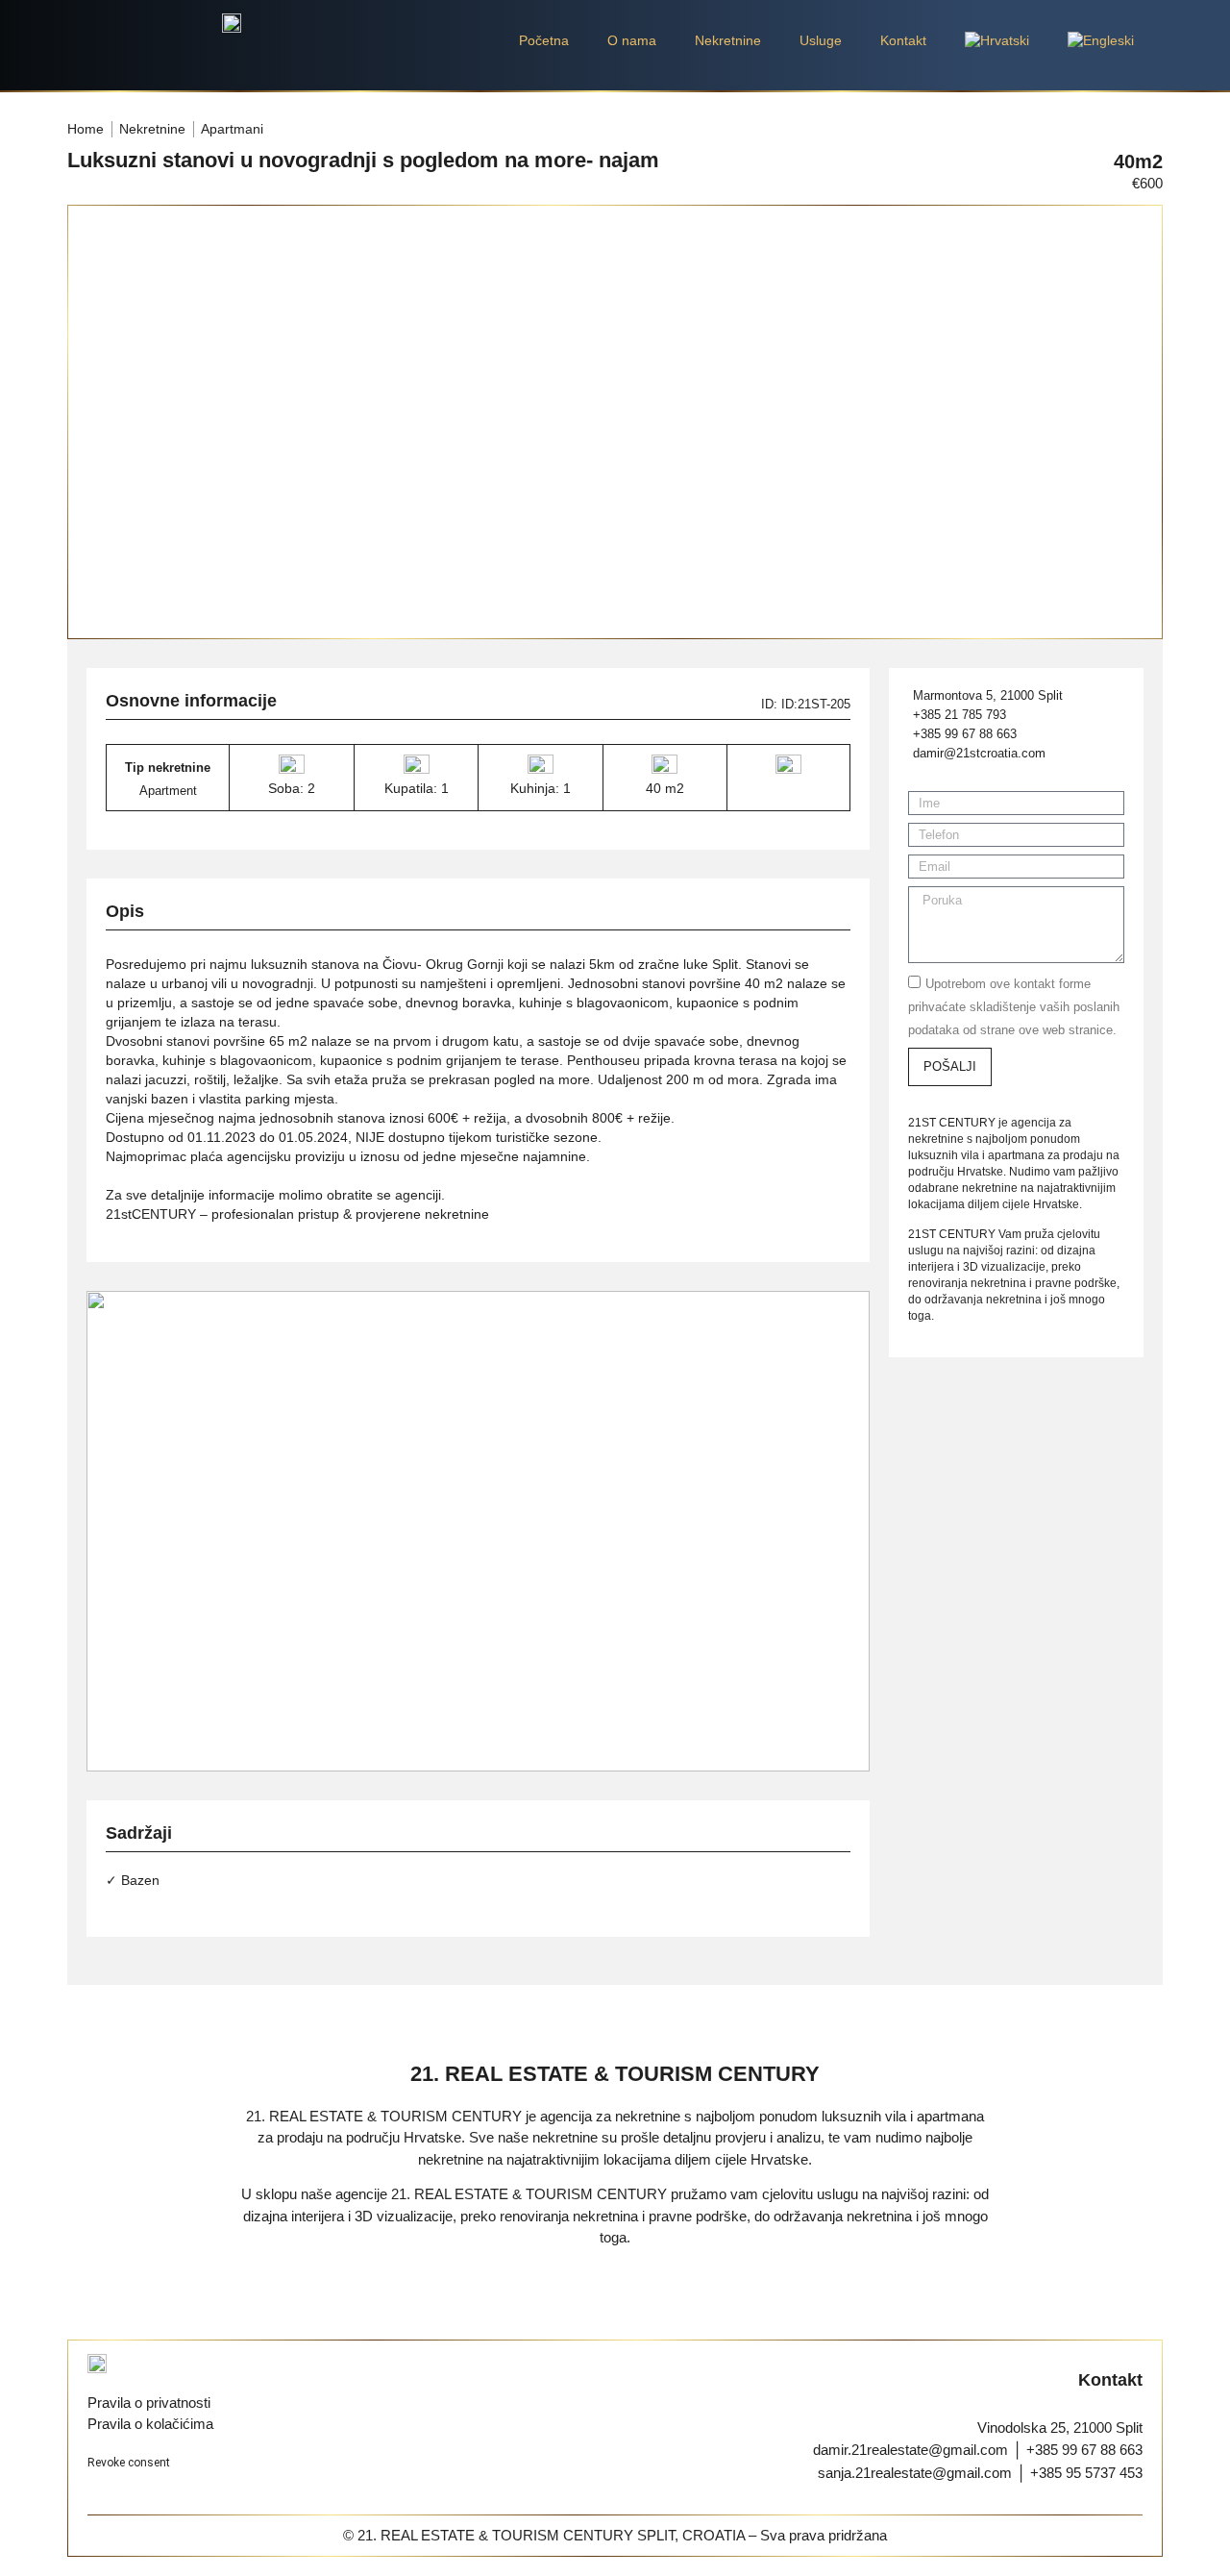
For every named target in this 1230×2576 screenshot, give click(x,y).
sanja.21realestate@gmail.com (915, 2473)
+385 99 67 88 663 (1084, 2450)
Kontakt (903, 40)
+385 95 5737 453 (1086, 2473)
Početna (544, 40)
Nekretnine (728, 40)
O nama (632, 40)
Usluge (821, 40)
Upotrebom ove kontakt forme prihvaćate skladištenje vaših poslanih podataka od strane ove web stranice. (1014, 1007)
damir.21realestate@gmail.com (910, 2450)
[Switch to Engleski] (1101, 40)
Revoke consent (129, 2463)
